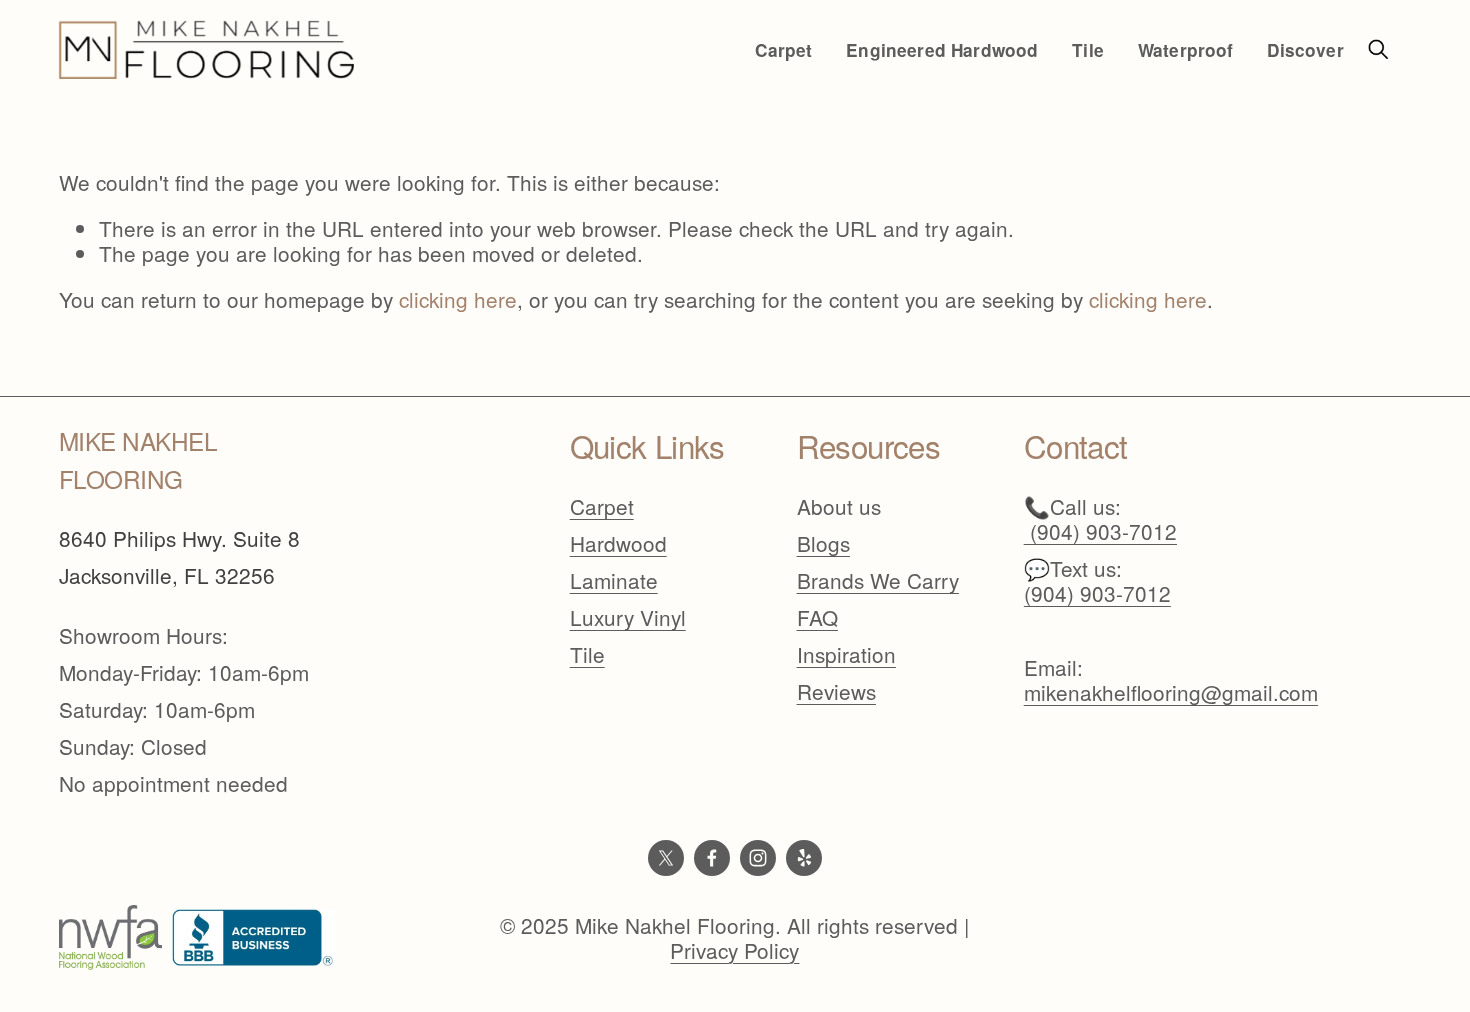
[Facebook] (712, 858)
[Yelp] (804, 858)
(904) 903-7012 (1097, 593)
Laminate (614, 580)
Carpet (602, 506)
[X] (666, 858)
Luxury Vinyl (628, 617)
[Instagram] (758, 858)
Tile (587, 654)
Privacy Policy (734, 950)
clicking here (458, 299)
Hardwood (618, 543)
